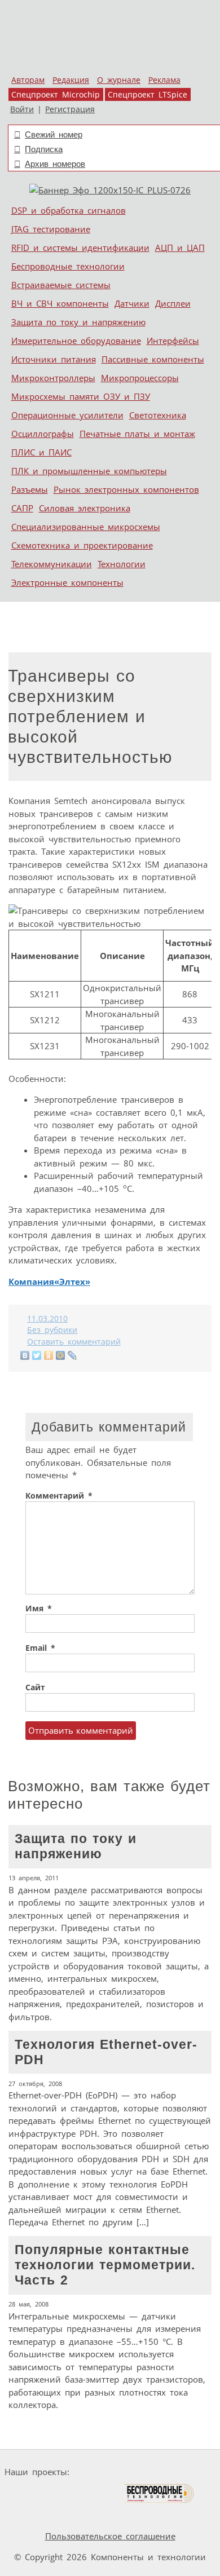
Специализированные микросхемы (86, 527)
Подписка (44, 149)
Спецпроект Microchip (56, 95)
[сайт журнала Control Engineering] (34, 2515)
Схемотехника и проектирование (82, 545)
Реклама (164, 80)
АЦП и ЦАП (180, 248)
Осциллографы (43, 434)
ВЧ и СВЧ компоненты (60, 303)
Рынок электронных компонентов (126, 489)
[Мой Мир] (61, 1355)
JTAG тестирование (51, 229)
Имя (39, 1609)
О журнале (119, 80)
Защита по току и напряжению (78, 322)
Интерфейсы (173, 341)
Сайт (35, 1687)
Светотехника (158, 415)
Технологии (122, 564)
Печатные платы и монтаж (137, 434)
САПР (22, 508)
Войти (22, 109)
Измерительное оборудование (76, 341)
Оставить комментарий (74, 1342)
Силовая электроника (85, 508)
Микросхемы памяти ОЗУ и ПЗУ (81, 396)
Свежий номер (54, 134)
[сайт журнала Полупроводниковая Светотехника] (70, 2493)
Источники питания (54, 359)
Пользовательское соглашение (110, 2536)
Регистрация (70, 109)
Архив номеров (55, 164)
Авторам (28, 80)
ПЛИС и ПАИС (41, 452)
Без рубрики (52, 1330)
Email (40, 1648)
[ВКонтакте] (25, 1355)
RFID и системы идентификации (80, 248)
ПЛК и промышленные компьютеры (89, 471)
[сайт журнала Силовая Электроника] (109, 2472)
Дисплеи (173, 303)
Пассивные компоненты (153, 359)
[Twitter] (37, 1355)
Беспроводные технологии (68, 266)
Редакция (71, 80)
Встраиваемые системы (61, 285)
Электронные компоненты (67, 582)
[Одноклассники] (49, 1355)
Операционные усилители (67, 415)
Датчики (132, 303)
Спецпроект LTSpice (148, 95)
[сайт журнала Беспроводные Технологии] (159, 2493)
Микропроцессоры (140, 378)
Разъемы (30, 489)
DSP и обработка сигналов (69, 210)
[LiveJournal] (72, 1355)
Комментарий (59, 1496)
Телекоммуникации (52, 564)
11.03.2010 (47, 1319)
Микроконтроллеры (53, 378)
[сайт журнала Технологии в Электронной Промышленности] (182, 2472)
